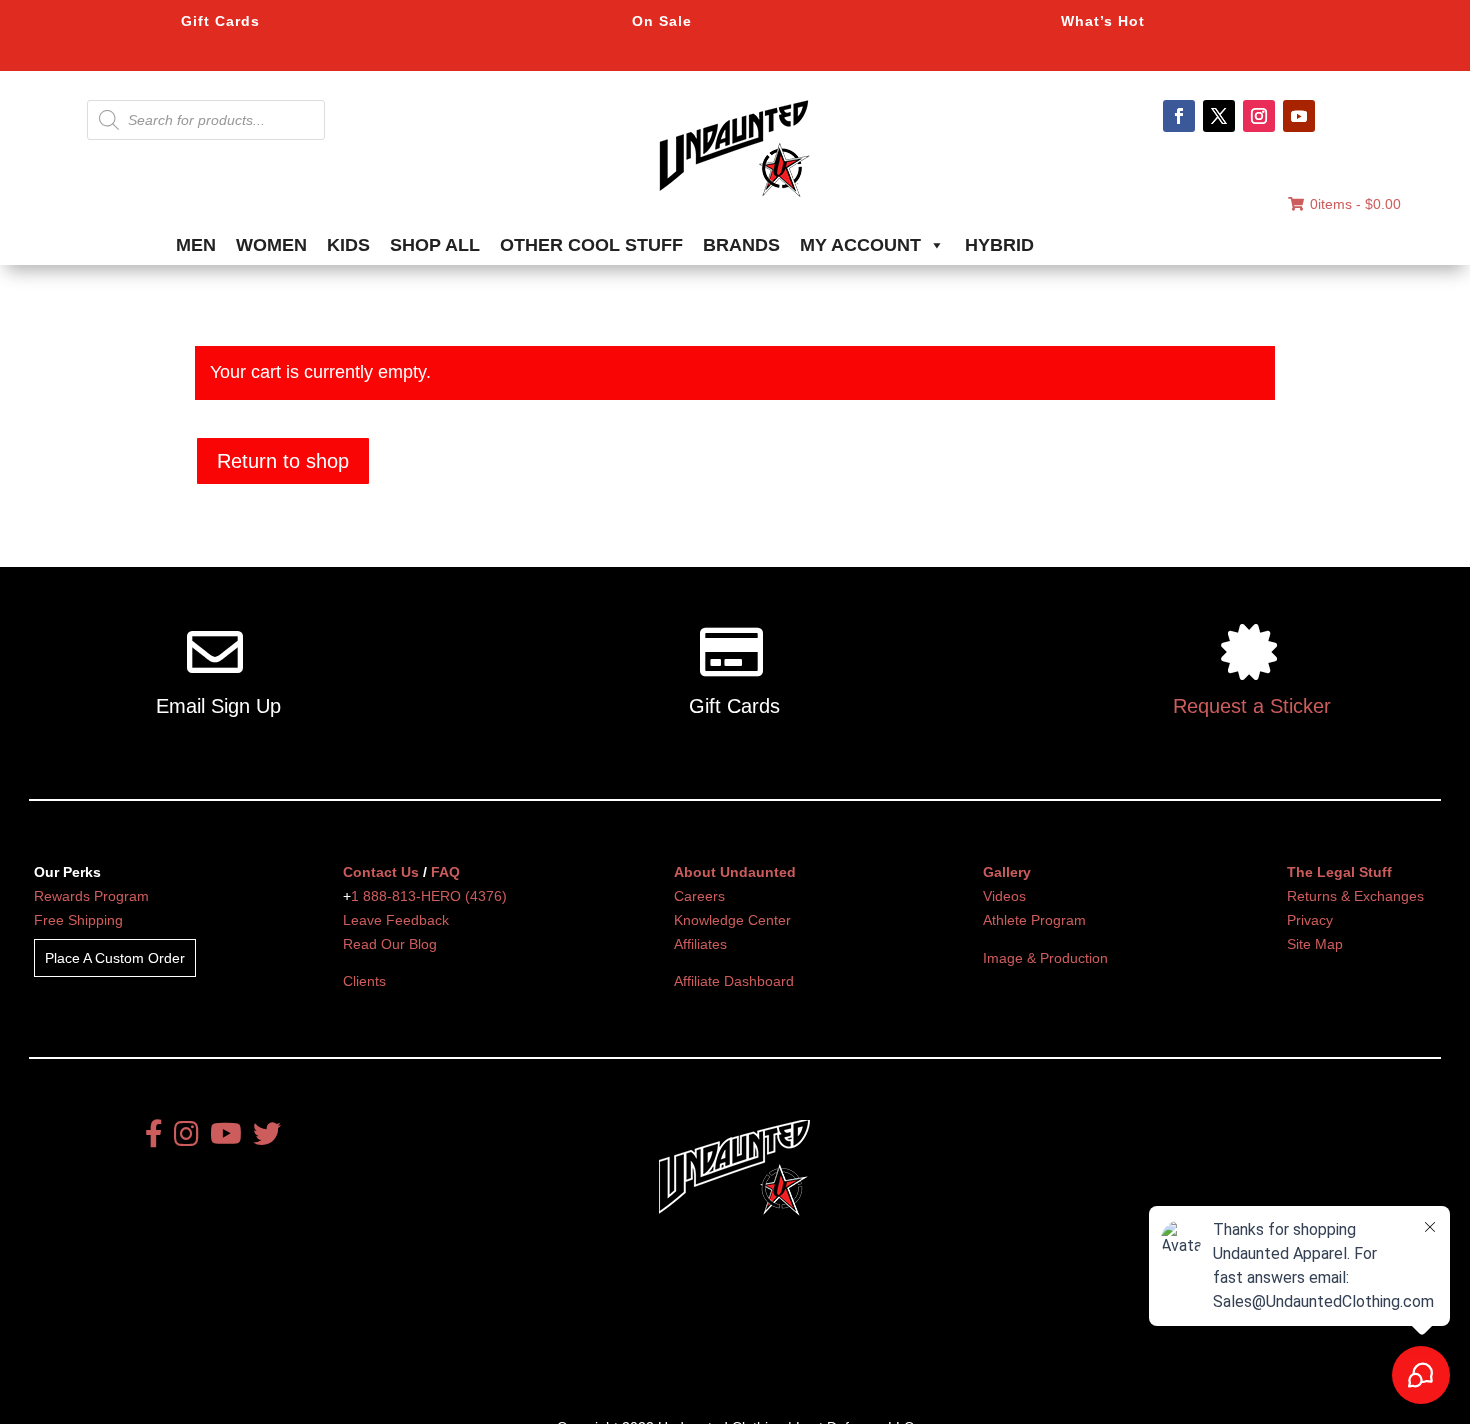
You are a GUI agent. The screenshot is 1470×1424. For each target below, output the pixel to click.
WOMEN (271, 245)
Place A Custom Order (115, 958)
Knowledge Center (732, 920)
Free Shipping (78, 920)
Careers (699, 896)
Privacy (1310, 920)
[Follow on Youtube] (1299, 116)
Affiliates (700, 944)
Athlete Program (1034, 920)
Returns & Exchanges (1355, 896)
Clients (364, 981)
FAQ (445, 872)
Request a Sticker (1252, 706)
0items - (1355, 204)
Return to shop (283, 461)
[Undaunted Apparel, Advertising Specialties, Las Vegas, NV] (700, 1334)
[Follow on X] (1219, 116)
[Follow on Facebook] (1179, 116)
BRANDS (741, 245)
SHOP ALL (435, 245)
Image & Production (1045, 958)
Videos (1004, 896)
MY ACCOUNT (860, 245)
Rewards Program (91, 896)
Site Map (1315, 944)
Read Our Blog (390, 944)
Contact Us (381, 872)
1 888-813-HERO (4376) (429, 896)
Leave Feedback (396, 920)
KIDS (348, 245)
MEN (196, 245)
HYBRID (999, 245)
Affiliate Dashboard (734, 981)
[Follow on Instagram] (1259, 116)
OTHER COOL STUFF (591, 245)
